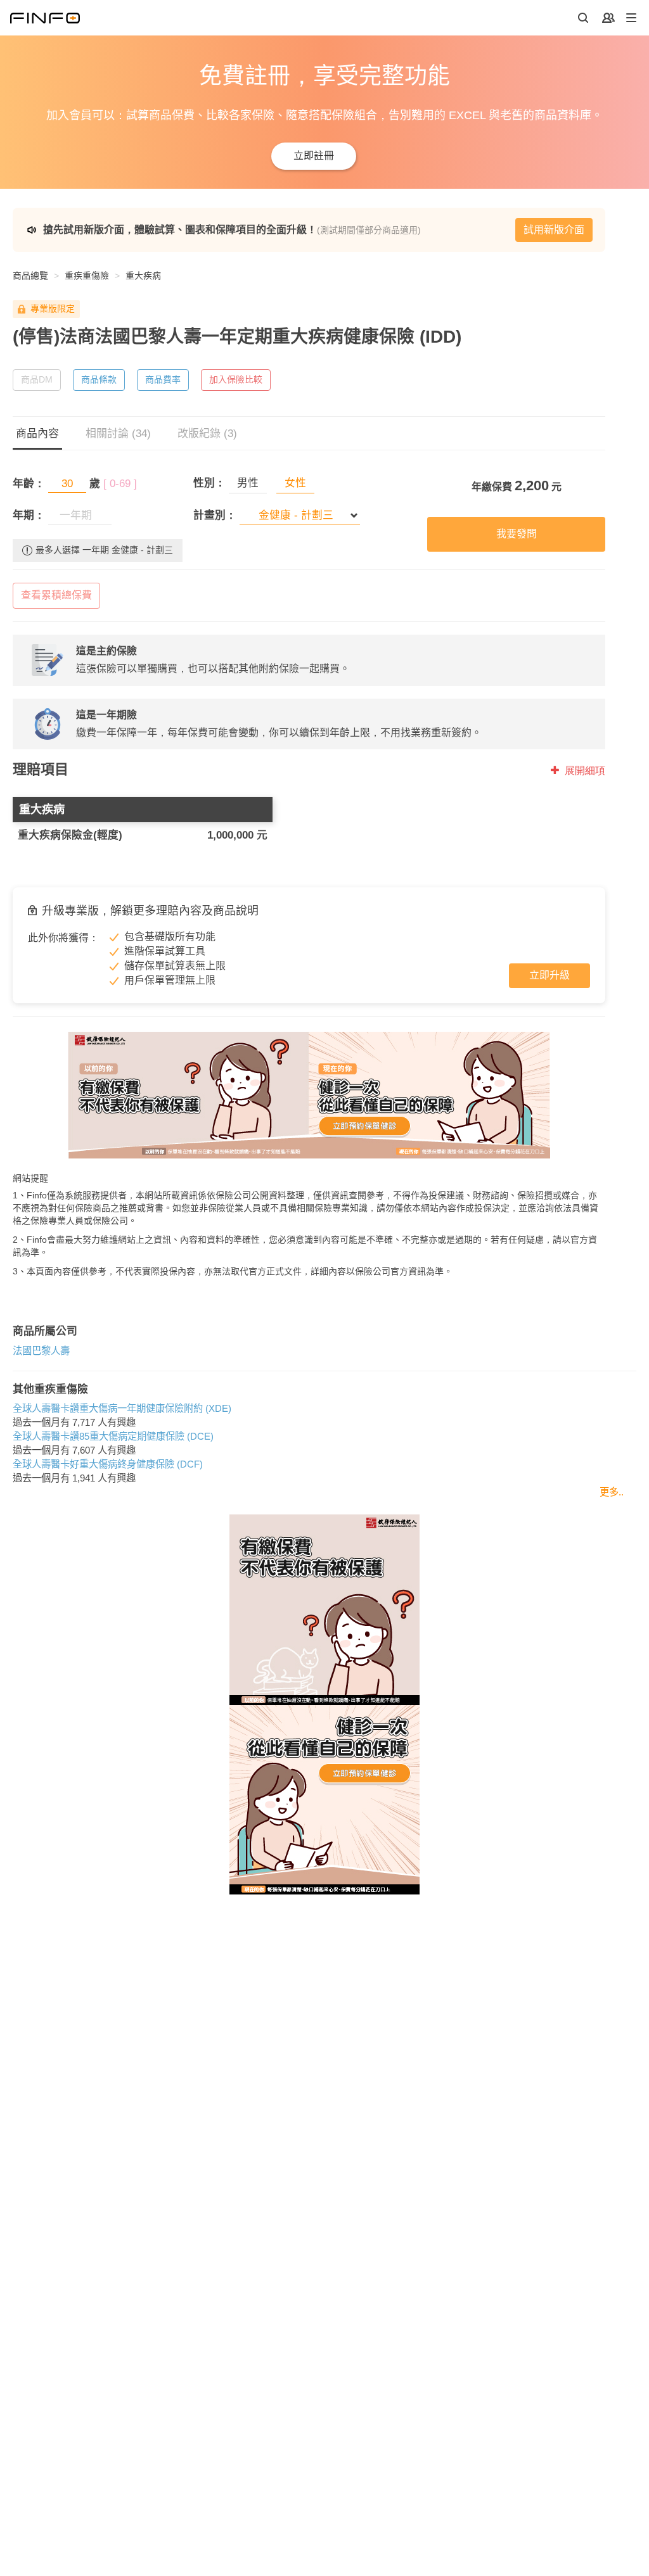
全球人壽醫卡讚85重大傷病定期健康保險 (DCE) (113, 1436)
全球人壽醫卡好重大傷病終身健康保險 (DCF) (108, 1464)
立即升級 (549, 975)
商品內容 (37, 434)
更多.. (612, 1492)
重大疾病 (143, 276)
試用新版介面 (554, 230)
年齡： (29, 484)
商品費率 (163, 379)
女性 (295, 483)
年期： (29, 515)
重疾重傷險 (87, 276)
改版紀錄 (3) (207, 434)
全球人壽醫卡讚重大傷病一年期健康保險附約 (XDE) (122, 1408)
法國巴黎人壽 (41, 1351)
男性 (248, 483)
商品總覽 (30, 276)
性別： (209, 483)
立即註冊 (314, 155)
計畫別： (215, 515)
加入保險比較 (236, 379)
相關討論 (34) (118, 434)
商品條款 (99, 379)
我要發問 (517, 534)
